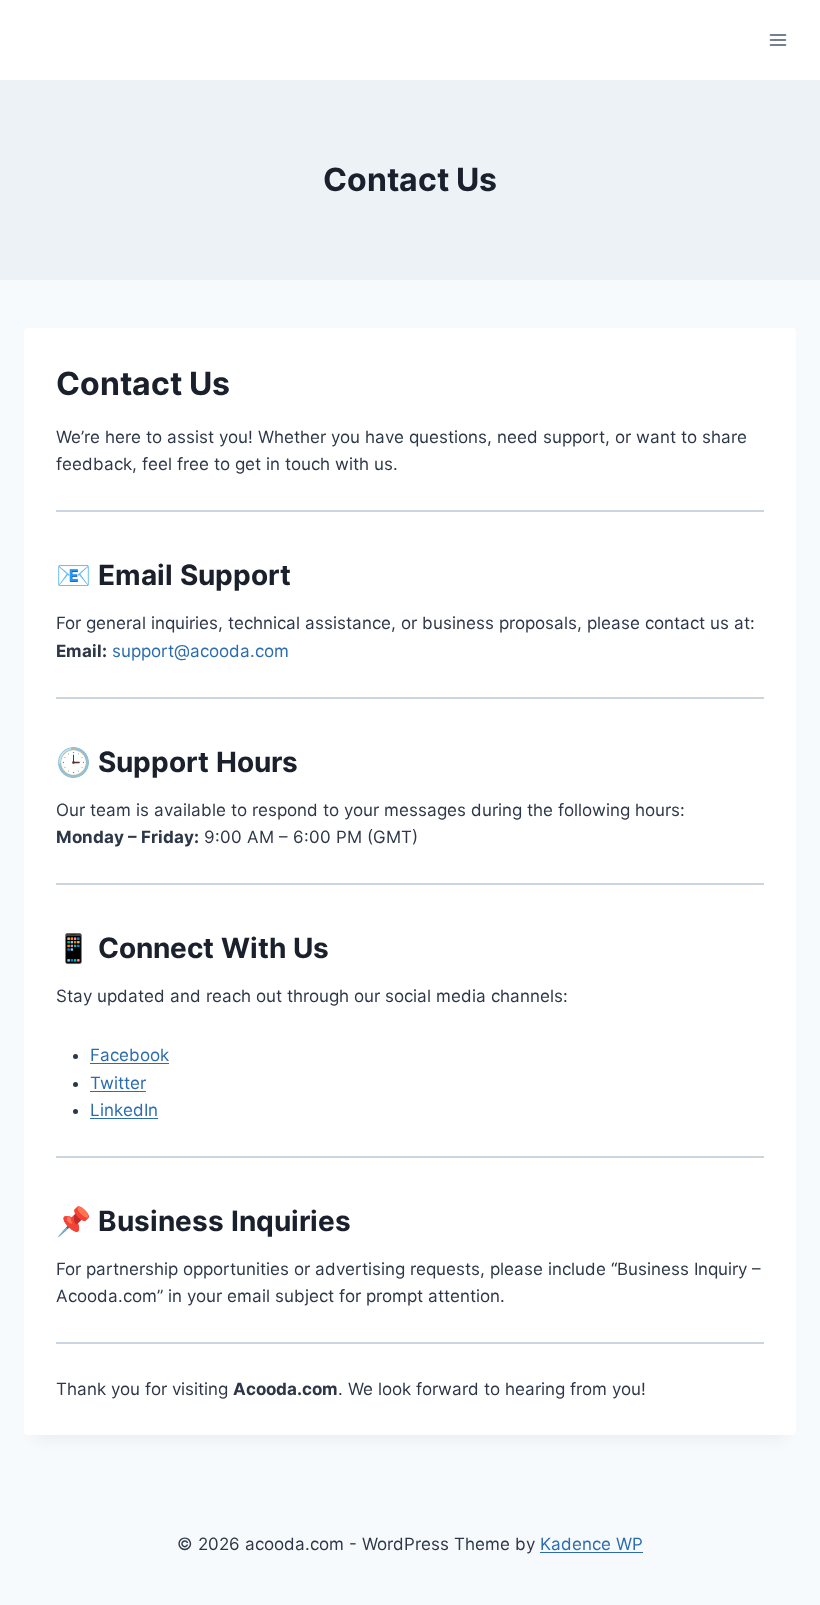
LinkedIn (124, 1110)
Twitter (118, 1083)
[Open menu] (777, 39)
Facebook (129, 1055)
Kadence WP (591, 1544)
